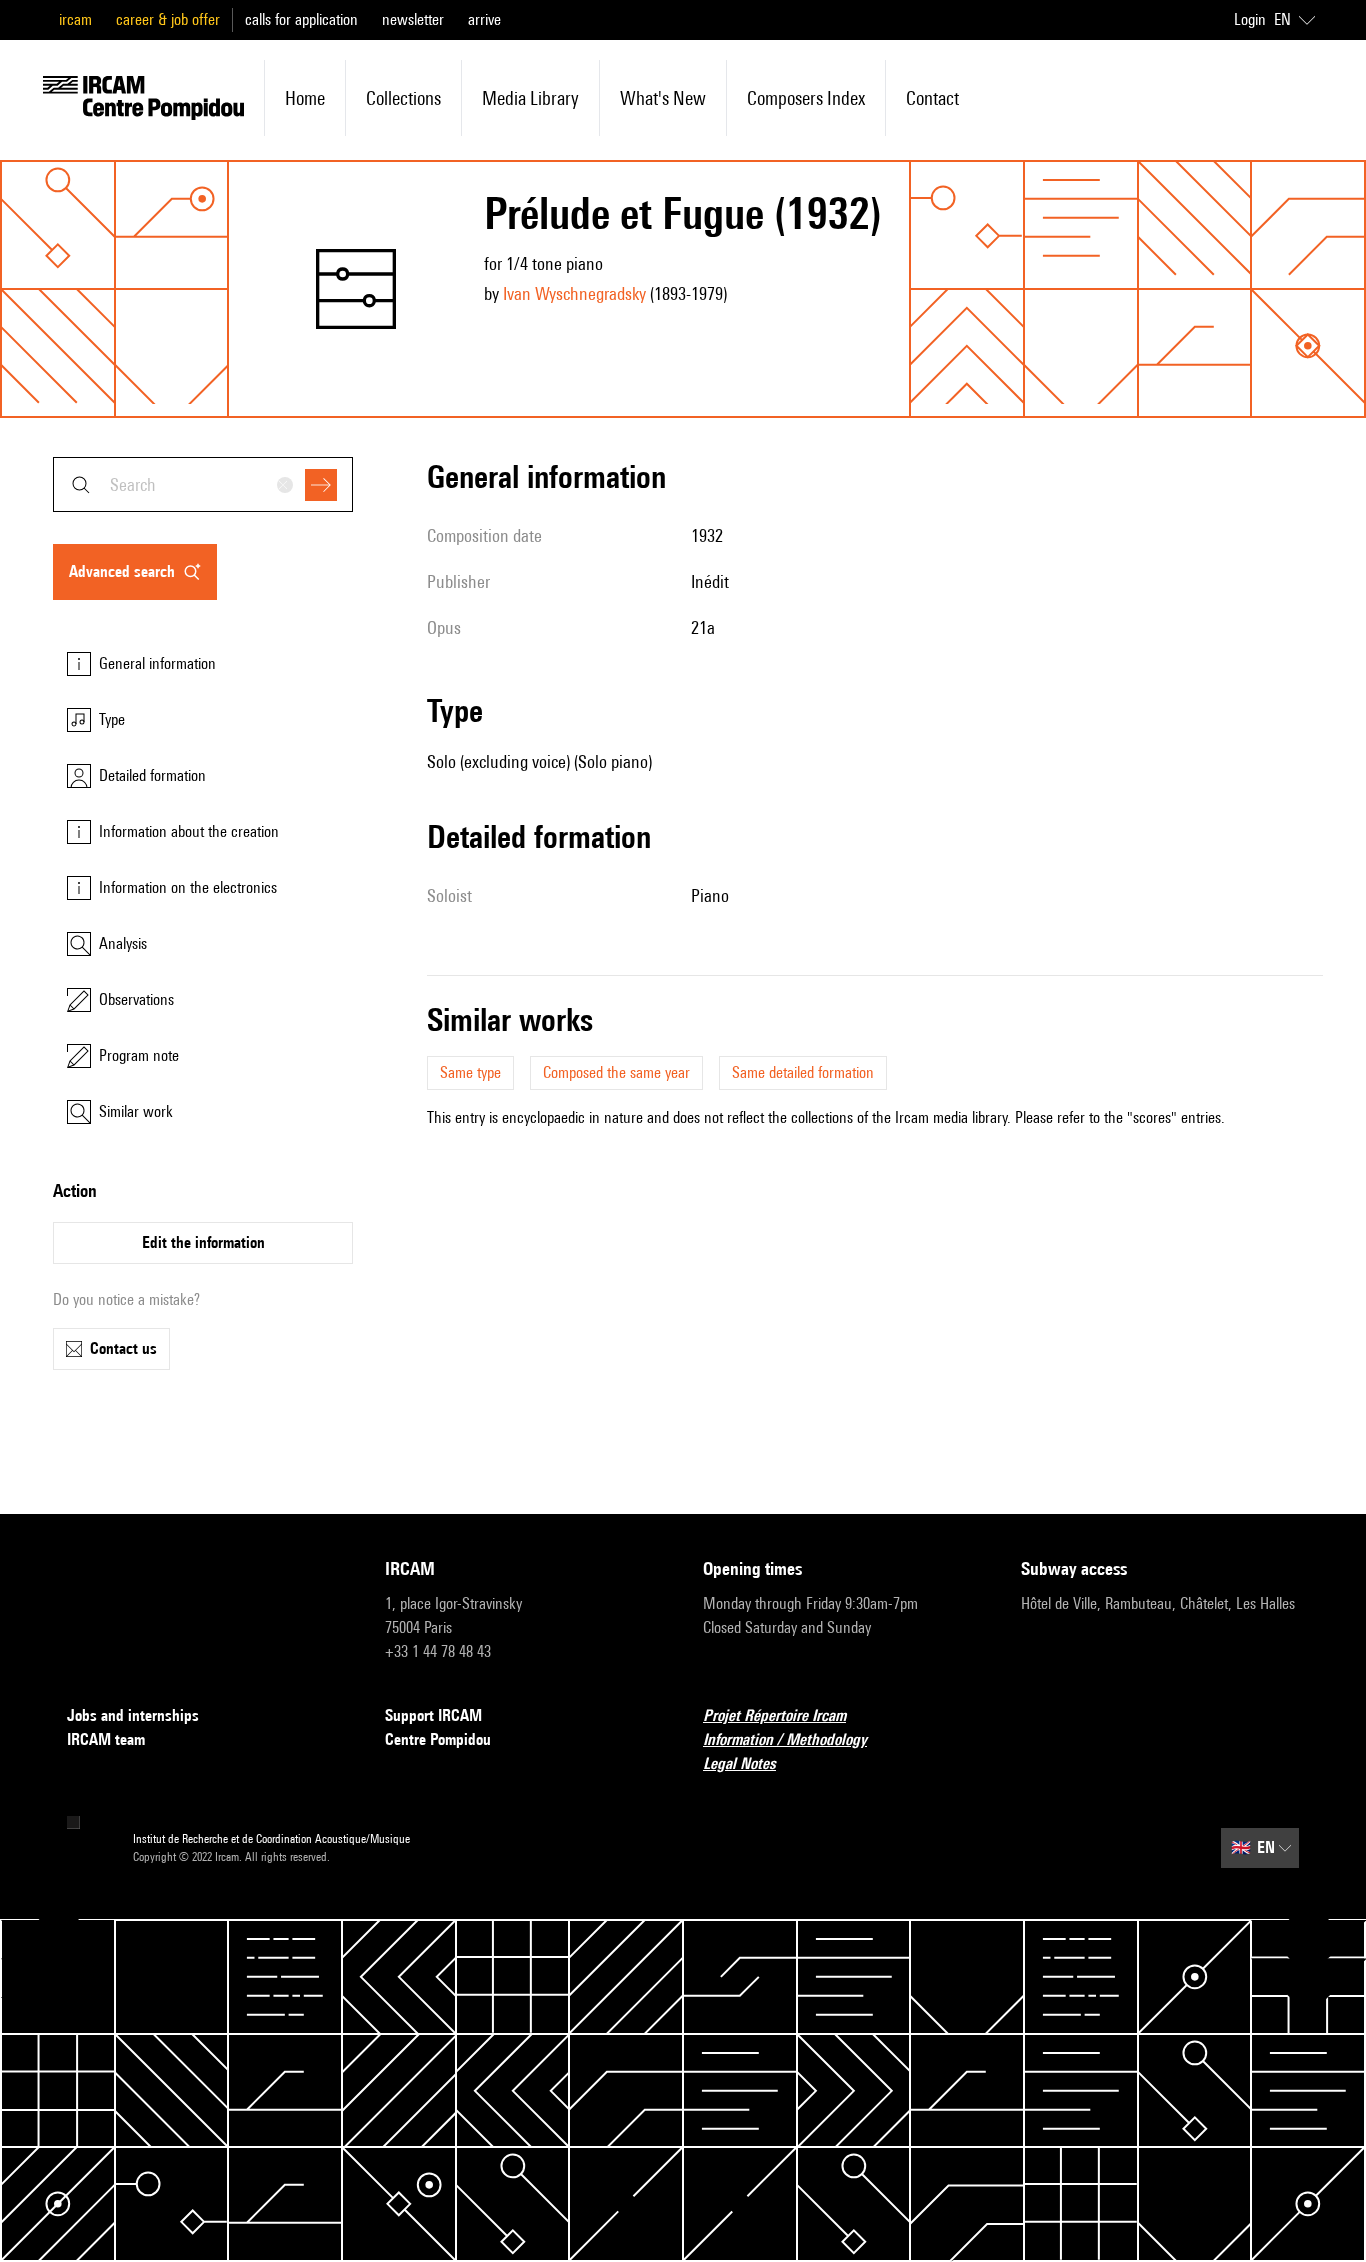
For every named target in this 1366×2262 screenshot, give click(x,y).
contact (932, 98)
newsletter (413, 19)
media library (530, 98)
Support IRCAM (433, 1715)
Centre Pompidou (438, 1739)
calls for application (301, 19)
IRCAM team (106, 1739)
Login (1250, 19)
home (305, 98)
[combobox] (203, 484)
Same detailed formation (803, 1072)
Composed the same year (616, 1072)
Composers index (806, 98)
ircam (75, 19)
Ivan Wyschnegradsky (574, 293)
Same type (470, 1072)
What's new (663, 98)
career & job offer (168, 19)
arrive (484, 19)
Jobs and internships (133, 1715)
